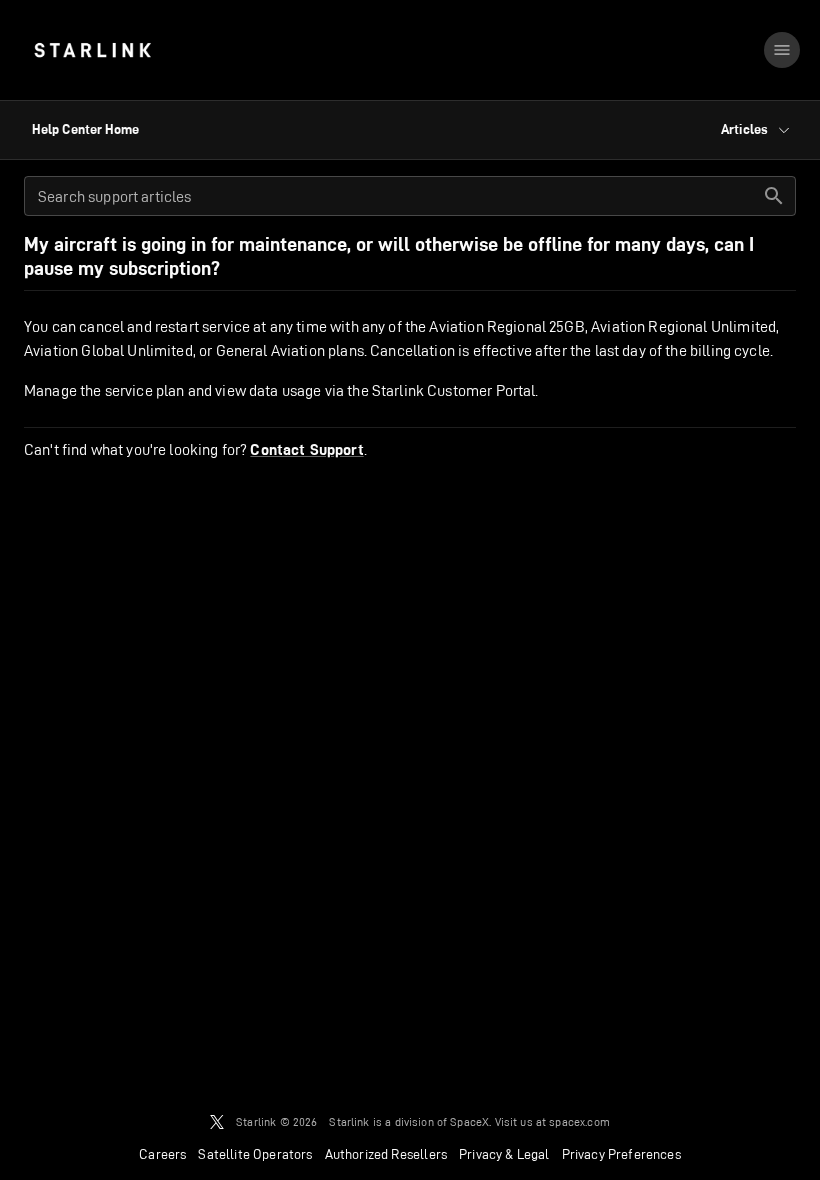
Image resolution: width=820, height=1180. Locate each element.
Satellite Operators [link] (255, 1154)
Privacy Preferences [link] (621, 1154)
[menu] (782, 50)
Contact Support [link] (306, 450)
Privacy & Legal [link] (504, 1154)
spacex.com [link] (579, 1121)
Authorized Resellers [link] (386, 1154)
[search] (774, 196)
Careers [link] (162, 1154)
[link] (92, 50)
